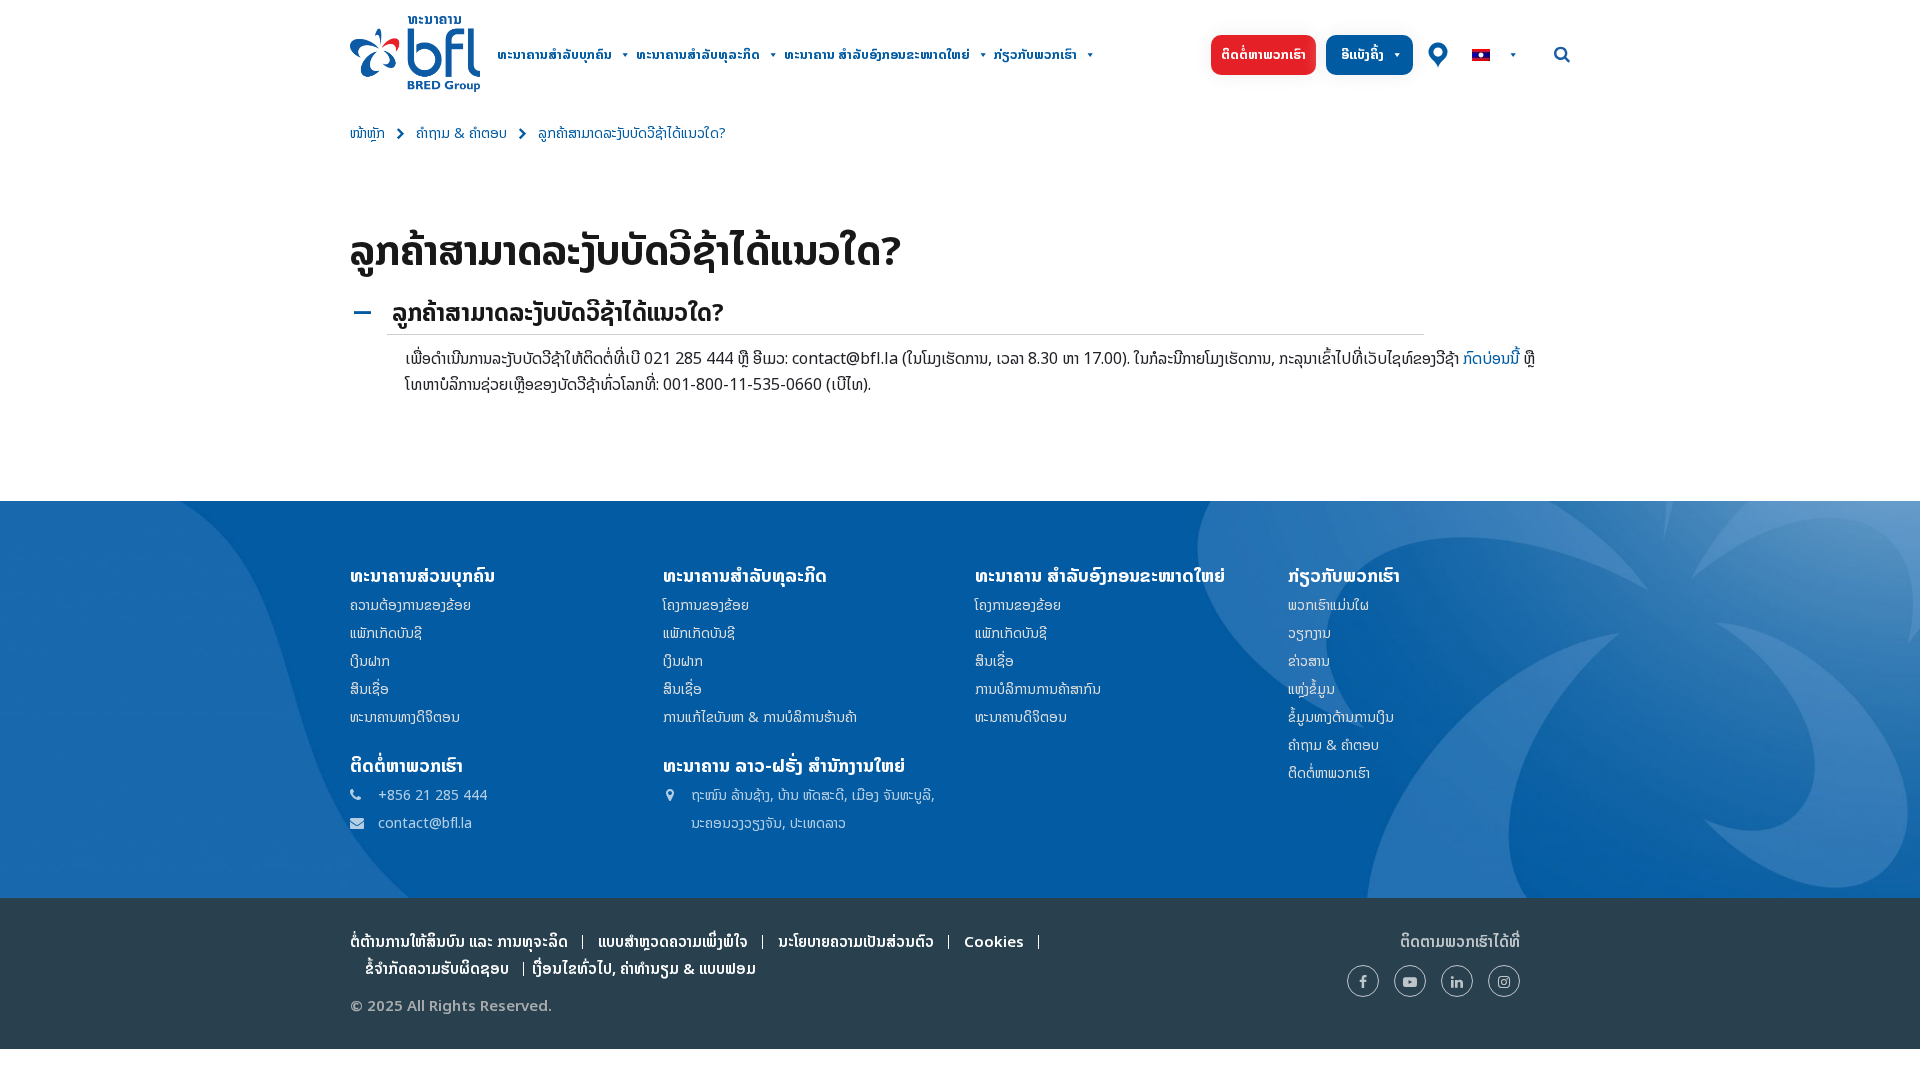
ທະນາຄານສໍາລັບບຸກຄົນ (554, 54)
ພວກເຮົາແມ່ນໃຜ (1328, 604)
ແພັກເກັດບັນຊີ (386, 632)
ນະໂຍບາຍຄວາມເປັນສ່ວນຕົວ (856, 941)
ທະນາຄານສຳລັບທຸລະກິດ (698, 54)
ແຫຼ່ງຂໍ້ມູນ (1311, 688)
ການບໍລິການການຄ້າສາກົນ (1038, 688)
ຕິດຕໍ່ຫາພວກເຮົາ (1263, 54)
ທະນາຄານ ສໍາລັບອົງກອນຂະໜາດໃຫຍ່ (877, 54)
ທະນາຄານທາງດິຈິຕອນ (405, 716)
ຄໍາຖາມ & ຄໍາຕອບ (461, 132)
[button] (960, 313)
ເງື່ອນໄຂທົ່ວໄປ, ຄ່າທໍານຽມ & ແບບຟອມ (640, 968)
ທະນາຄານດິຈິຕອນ (1021, 716)
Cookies (994, 941)
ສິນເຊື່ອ (369, 688)
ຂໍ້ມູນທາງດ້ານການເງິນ (1341, 716)
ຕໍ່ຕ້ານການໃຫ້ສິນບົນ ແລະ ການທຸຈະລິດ (459, 941)
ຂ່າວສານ (1309, 660)
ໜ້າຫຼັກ (367, 132)
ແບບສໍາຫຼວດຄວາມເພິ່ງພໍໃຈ (673, 941)
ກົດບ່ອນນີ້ (1491, 358)
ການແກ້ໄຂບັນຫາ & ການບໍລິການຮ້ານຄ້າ (760, 716)
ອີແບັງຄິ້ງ (1362, 54)
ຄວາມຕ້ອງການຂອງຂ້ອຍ (410, 604)
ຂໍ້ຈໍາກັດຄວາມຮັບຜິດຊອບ (437, 968)
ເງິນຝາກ (370, 660)
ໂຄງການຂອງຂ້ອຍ (706, 604)
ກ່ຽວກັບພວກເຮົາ (1035, 54)
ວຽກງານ (1309, 632)
